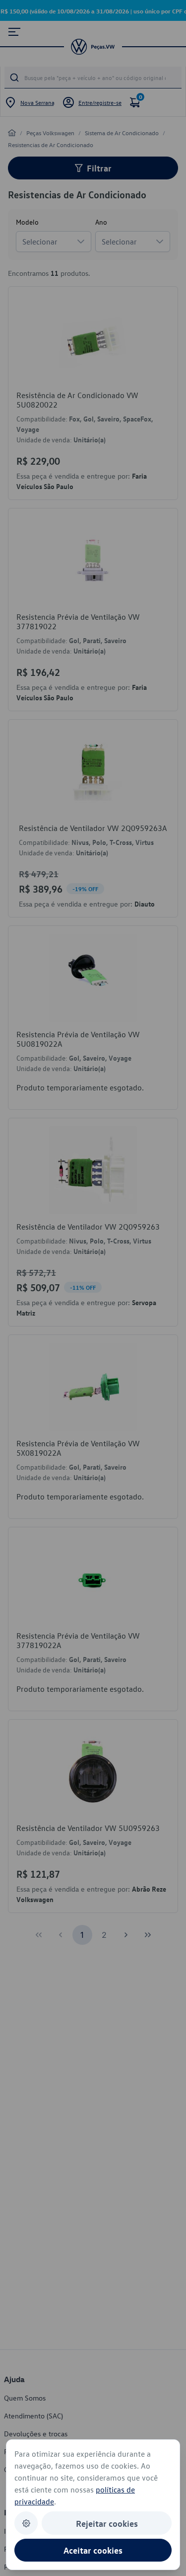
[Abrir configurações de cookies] (26, 2523)
